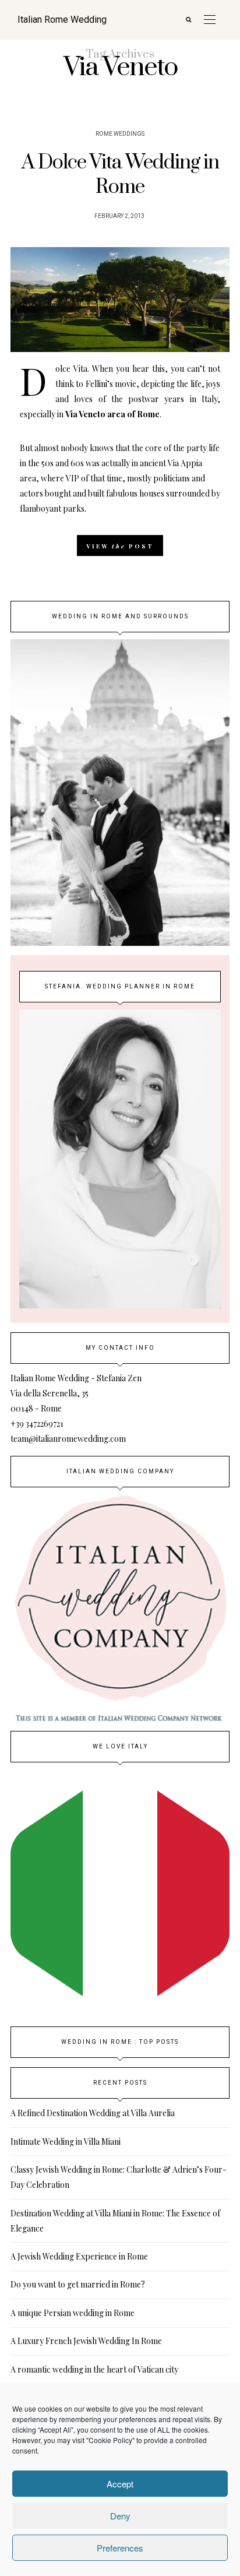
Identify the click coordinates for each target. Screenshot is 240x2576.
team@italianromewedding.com (68, 1439)
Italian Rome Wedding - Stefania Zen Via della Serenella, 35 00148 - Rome (76, 1393)
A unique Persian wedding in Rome (73, 2313)
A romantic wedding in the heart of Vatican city (94, 2369)
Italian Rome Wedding (62, 20)
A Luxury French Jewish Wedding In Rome (86, 2341)
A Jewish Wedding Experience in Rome (79, 2256)
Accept (120, 2484)
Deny (120, 2516)
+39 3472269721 (37, 1424)
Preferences (120, 2548)
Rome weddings (120, 134)
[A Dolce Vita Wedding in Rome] (120, 300)
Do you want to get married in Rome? (78, 2284)
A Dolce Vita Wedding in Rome (120, 175)
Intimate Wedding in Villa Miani (66, 2142)
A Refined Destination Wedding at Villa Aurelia (93, 2113)
